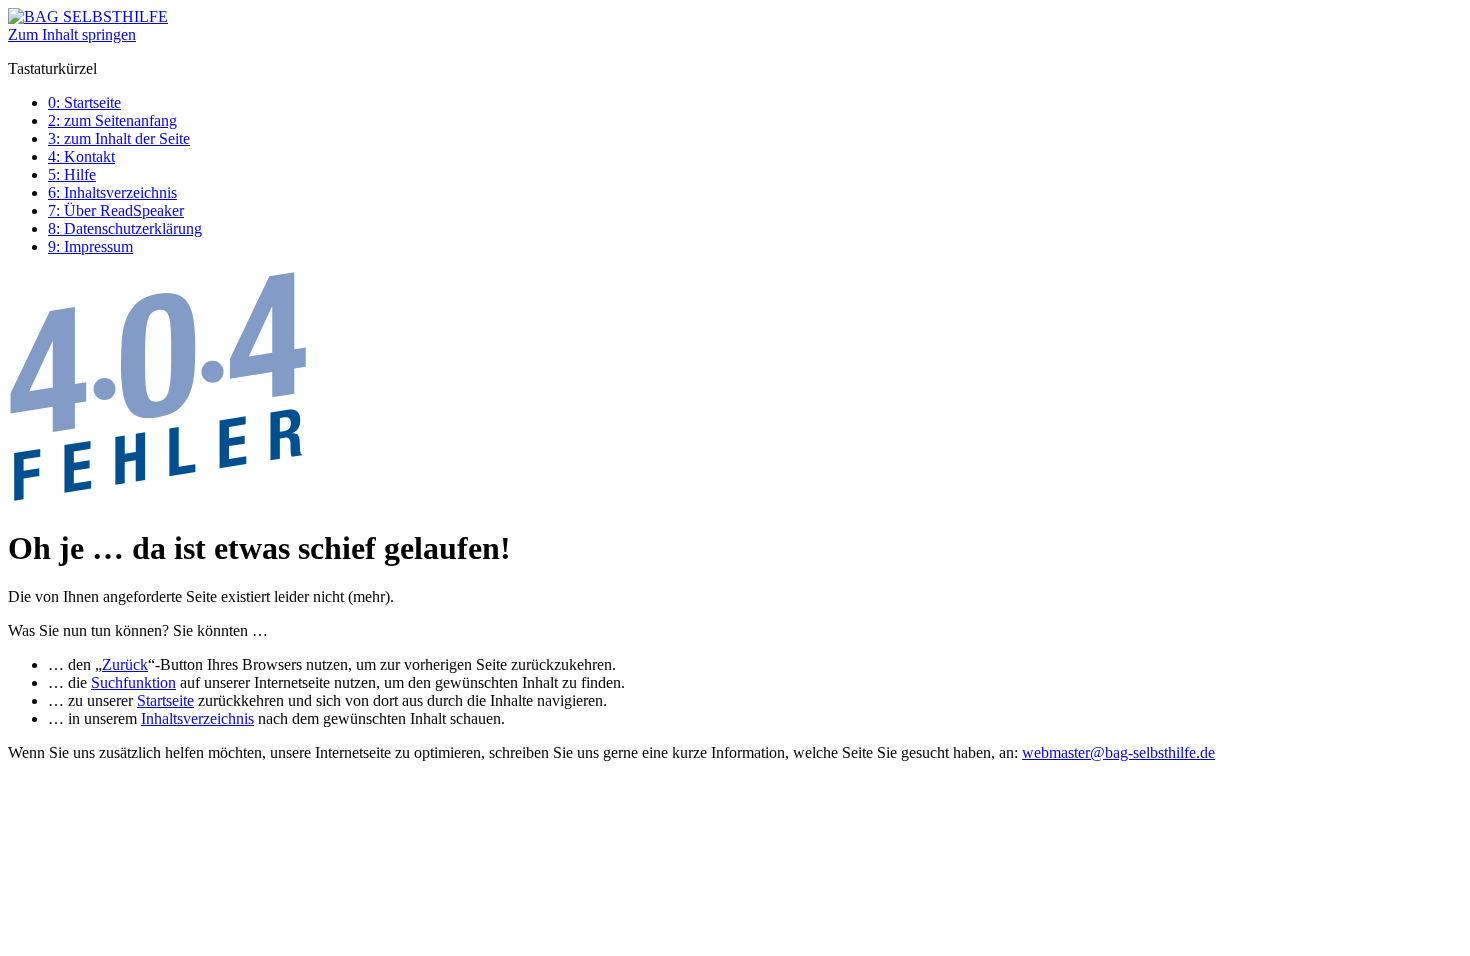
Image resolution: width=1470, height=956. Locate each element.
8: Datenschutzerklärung (125, 228)
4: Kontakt (81, 156)
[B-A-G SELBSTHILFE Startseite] (88, 16)
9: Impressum (90, 246)
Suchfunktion (133, 682)
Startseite (165, 700)
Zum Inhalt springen (72, 34)
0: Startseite (84, 102)
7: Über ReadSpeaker (116, 210)
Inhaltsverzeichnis (197, 718)
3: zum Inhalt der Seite (119, 138)
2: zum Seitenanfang (112, 120)
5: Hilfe (72, 174)
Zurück (125, 664)
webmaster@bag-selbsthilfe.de (1118, 752)
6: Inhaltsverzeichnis (112, 192)
